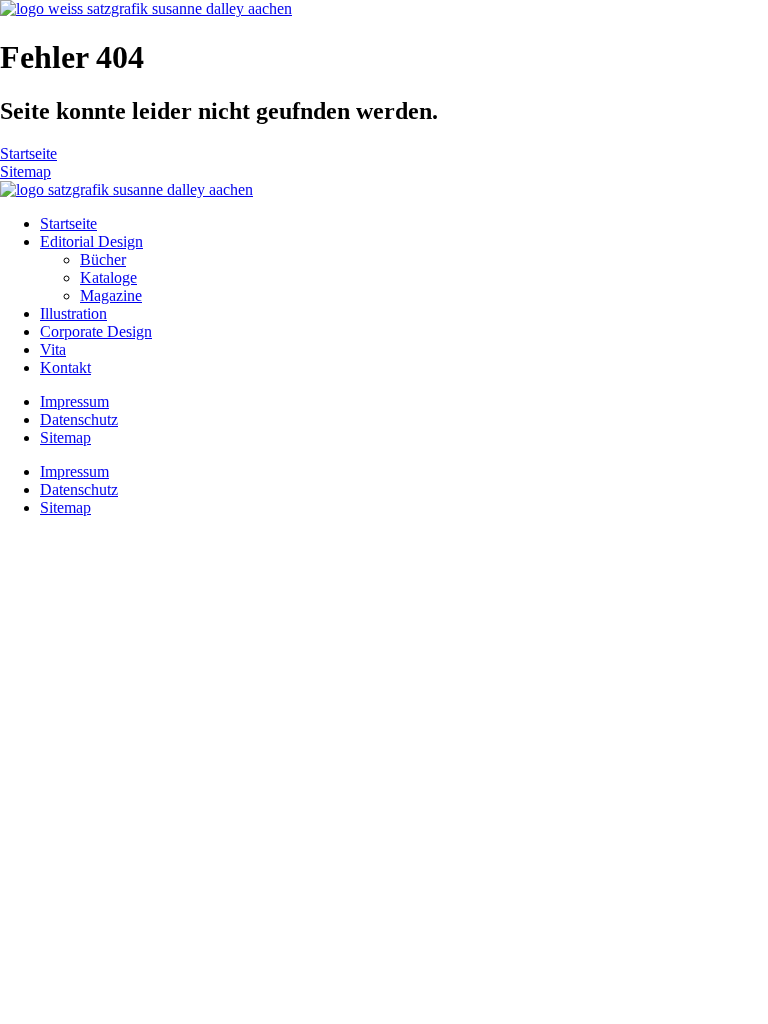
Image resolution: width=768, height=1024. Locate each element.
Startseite (68, 223)
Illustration (73, 313)
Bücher (103, 259)
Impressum (74, 401)
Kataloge (108, 277)
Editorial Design (91, 241)
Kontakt (65, 367)
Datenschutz (79, 419)
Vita (53, 349)
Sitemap (65, 437)
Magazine (111, 295)
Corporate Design (96, 331)
